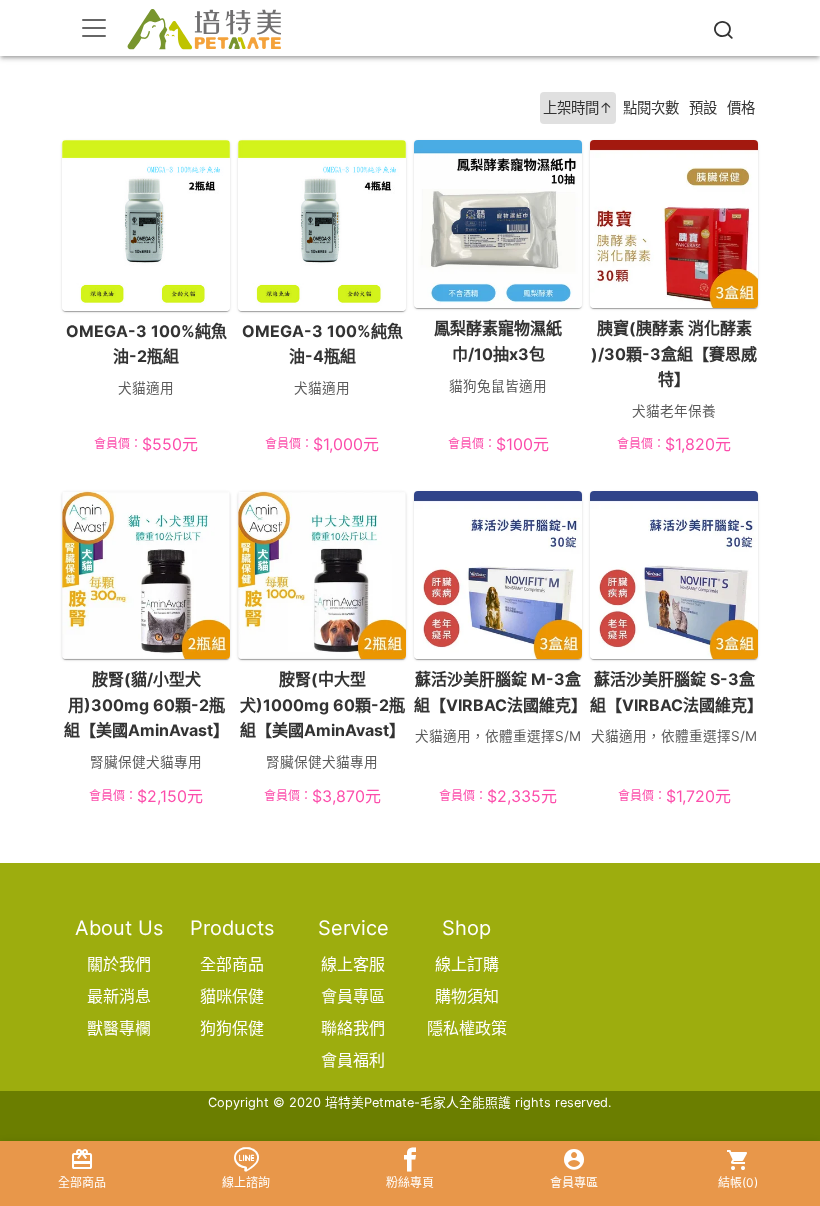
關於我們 (119, 964)
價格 (741, 107)
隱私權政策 (467, 1028)
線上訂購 (467, 964)
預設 (703, 107)
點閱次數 (651, 107)
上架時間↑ (578, 107)
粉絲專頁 (410, 1182)
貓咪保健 (232, 996)
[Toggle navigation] (94, 28)
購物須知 (467, 996)
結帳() (738, 1182)
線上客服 (353, 964)
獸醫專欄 (119, 1028)
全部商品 (232, 964)
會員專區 (353, 996)
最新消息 (119, 996)
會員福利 (353, 1060)
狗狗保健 (232, 1028)
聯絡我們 (353, 1028)
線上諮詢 (246, 1182)
